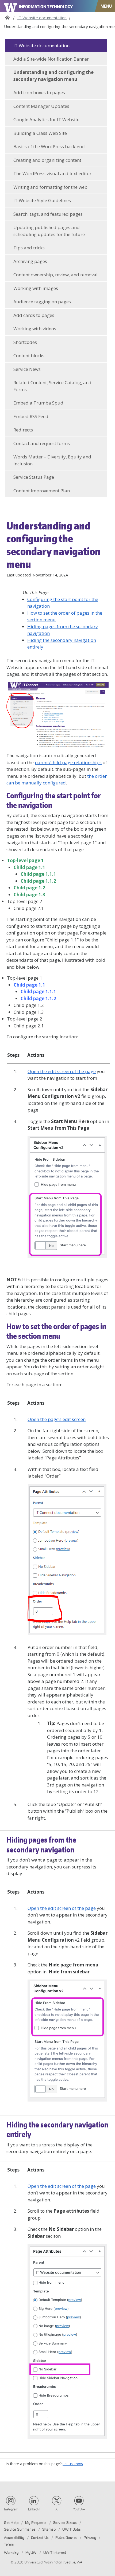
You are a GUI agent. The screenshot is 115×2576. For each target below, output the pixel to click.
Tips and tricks (29, 248)
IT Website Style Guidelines (42, 200)
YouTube (79, 2509)
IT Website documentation (42, 18)
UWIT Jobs (72, 2529)
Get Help (11, 2523)
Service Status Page (34, 477)
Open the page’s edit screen (57, 1419)
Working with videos (35, 329)
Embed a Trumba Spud (38, 403)
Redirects (23, 430)
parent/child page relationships (68, 762)
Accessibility (14, 2538)
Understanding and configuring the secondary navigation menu (53, 76)
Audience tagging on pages (42, 302)
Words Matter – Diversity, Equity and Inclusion (52, 460)
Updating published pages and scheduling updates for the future (49, 231)
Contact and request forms (42, 443)
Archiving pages (30, 261)
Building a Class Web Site (40, 133)
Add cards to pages (34, 315)
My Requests (36, 2523)
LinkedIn (34, 2509)
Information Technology (46, 7)
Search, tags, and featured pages (48, 214)
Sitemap (49, 2529)
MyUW (31, 2553)
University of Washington (11, 6)
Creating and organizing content (47, 160)
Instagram (11, 2509)
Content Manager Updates (41, 106)
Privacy (90, 2538)
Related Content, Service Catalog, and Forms (52, 386)
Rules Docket (66, 2538)
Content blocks (29, 356)
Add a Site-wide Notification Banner (51, 59)
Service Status (65, 2523)
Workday (11, 2553)
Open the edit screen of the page (62, 1071)
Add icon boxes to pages (39, 93)
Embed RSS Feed (31, 416)
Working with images (36, 288)
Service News (27, 369)
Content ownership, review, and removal (55, 275)
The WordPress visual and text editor (52, 173)
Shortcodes (25, 342)
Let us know (73, 2464)
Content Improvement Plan (42, 491)
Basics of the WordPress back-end (49, 146)
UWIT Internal (55, 2553)
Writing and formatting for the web (50, 187)
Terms (9, 2544)
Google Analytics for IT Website (46, 119)
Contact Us (40, 2538)
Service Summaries (20, 2529)
